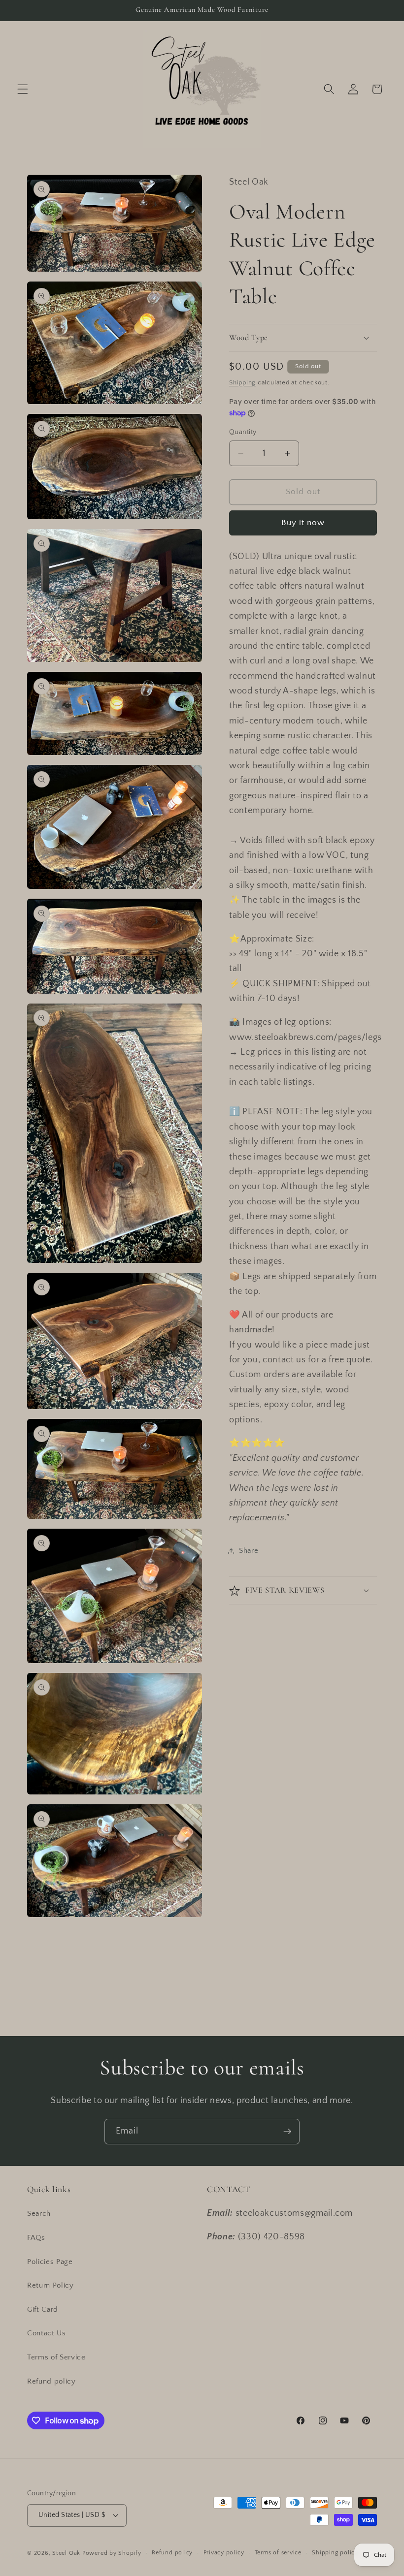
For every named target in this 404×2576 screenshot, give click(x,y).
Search (39, 2214)
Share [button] (249, 1551)
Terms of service (278, 2553)
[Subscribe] (287, 2132)
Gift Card (43, 2309)
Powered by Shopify (112, 2553)
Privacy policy (224, 2553)
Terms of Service (56, 2357)
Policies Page (50, 2262)
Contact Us (47, 2333)
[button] (23, 89)
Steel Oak (66, 2553)
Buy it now (303, 523)
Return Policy (50, 2285)
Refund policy (51, 2381)
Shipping (242, 382)
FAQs (36, 2238)
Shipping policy (335, 2553)
